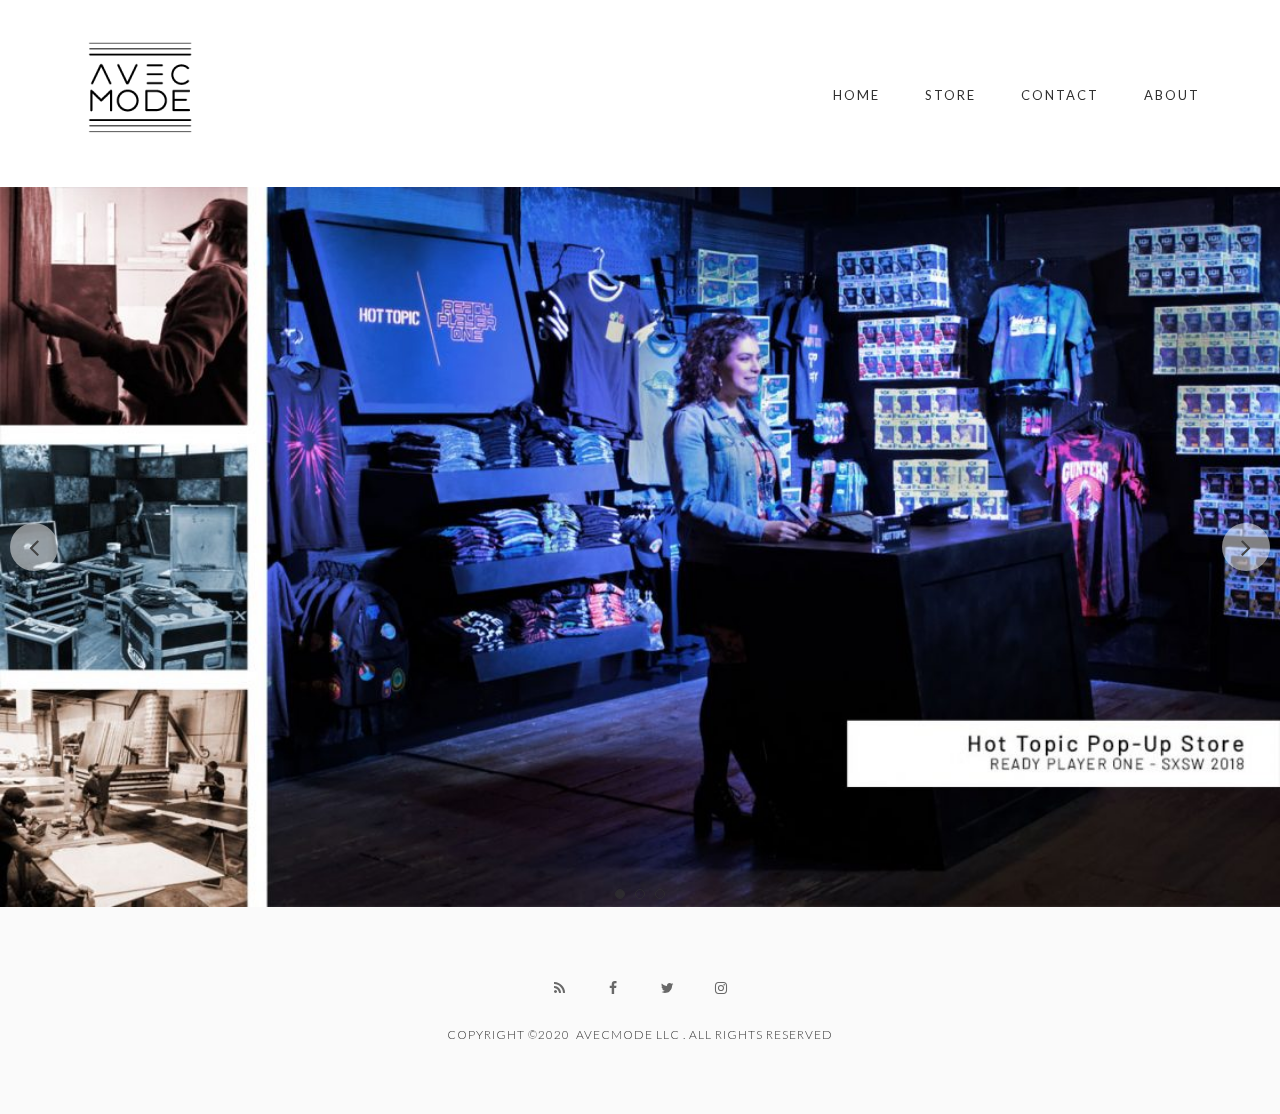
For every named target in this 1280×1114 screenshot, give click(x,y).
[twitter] (667, 988)
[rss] (559, 988)
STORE (950, 95)
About (1172, 95)
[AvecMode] (140, 93)
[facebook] (613, 988)
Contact (1060, 95)
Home (856, 95)
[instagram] (721, 988)
